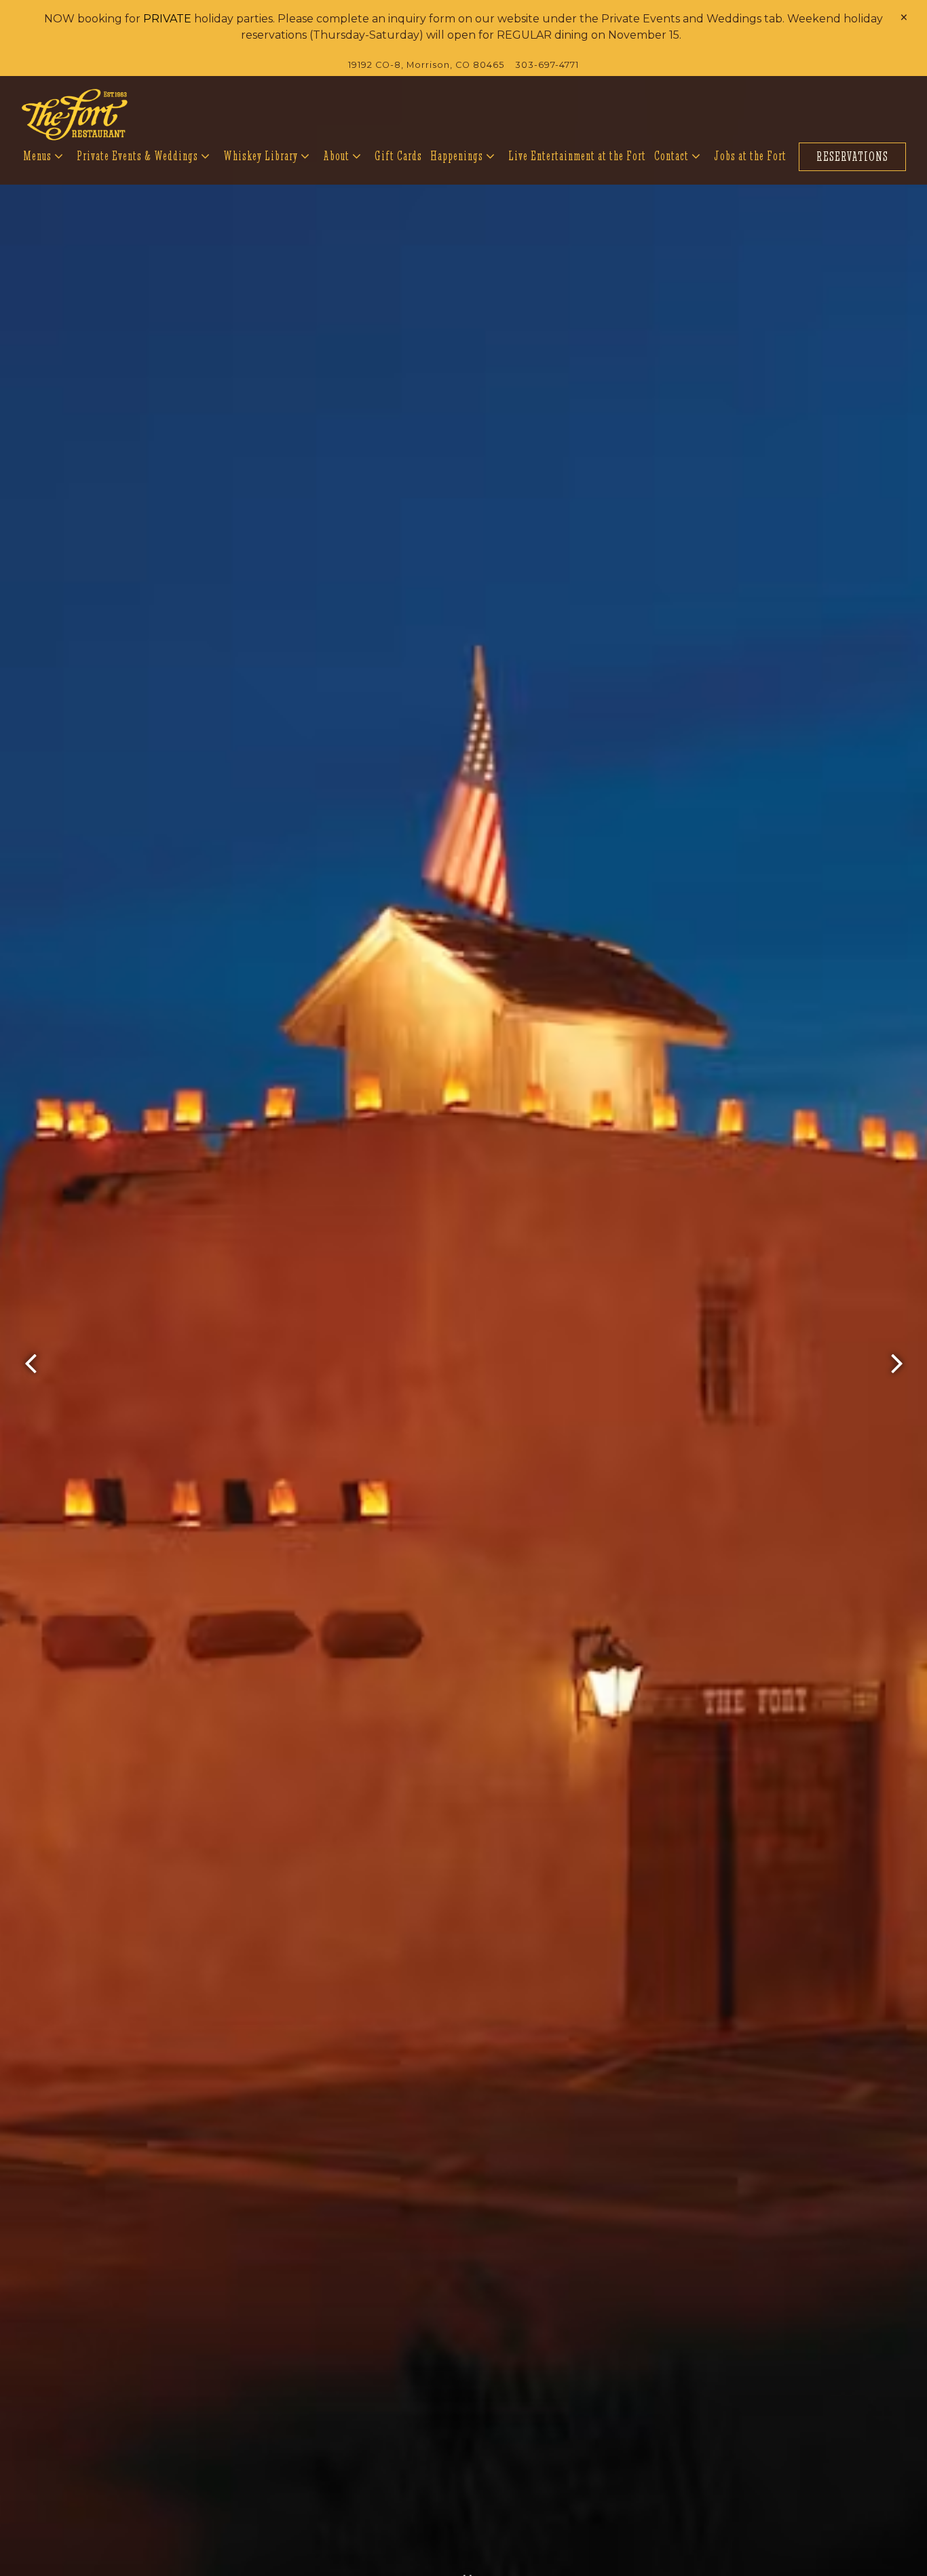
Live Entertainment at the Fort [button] (577, 156)
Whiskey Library (267, 155)
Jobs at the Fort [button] (750, 156)
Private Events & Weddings (144, 155)
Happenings (463, 155)
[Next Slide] (896, 1364)
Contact (678, 155)
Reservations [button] (852, 156)
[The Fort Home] (75, 114)
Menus (44, 155)
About (343, 155)
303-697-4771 (547, 65)
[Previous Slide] (31, 1364)
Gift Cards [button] (398, 156)
